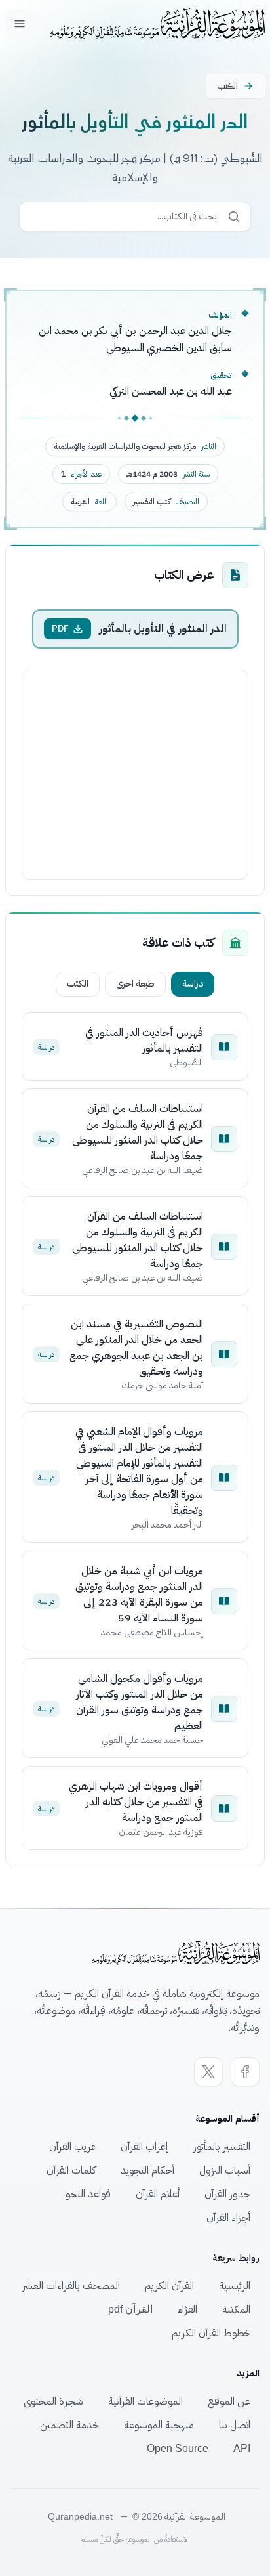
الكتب (78, 984)
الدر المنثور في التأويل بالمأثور (163, 629)
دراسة (193, 984)
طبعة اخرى (135, 984)
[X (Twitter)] (208, 2072)
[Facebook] (245, 2072)
